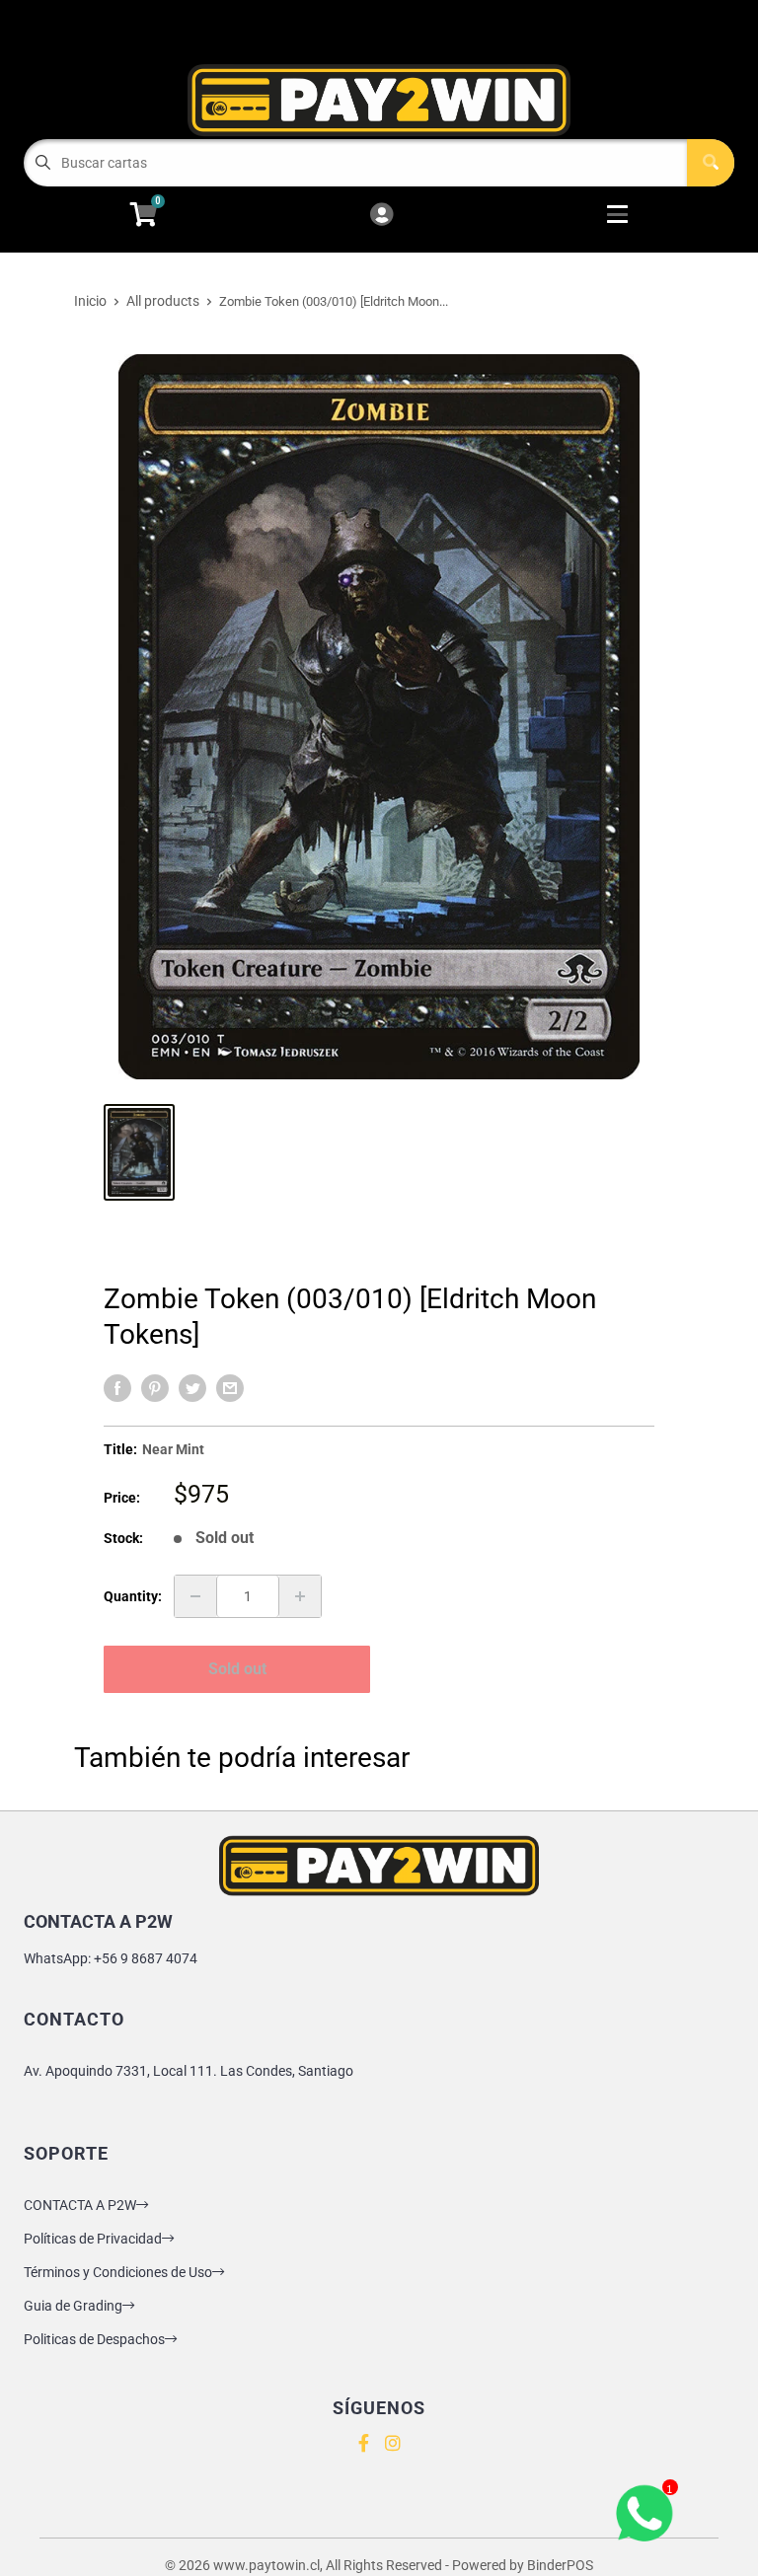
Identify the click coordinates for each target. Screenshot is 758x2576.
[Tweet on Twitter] (192, 1388)
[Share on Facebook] (117, 1388)
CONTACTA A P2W (80, 2205)
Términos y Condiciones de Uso (118, 2272)
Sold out (237, 1669)
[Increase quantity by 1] (300, 1596)
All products (163, 301)
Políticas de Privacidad (93, 2239)
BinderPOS (560, 2565)
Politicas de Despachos (94, 2339)
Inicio (90, 301)
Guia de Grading (73, 2306)
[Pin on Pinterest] (155, 1388)
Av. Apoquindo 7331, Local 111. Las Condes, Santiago (189, 2071)
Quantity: (133, 1596)
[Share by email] (230, 1388)
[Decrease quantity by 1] (195, 1596)
